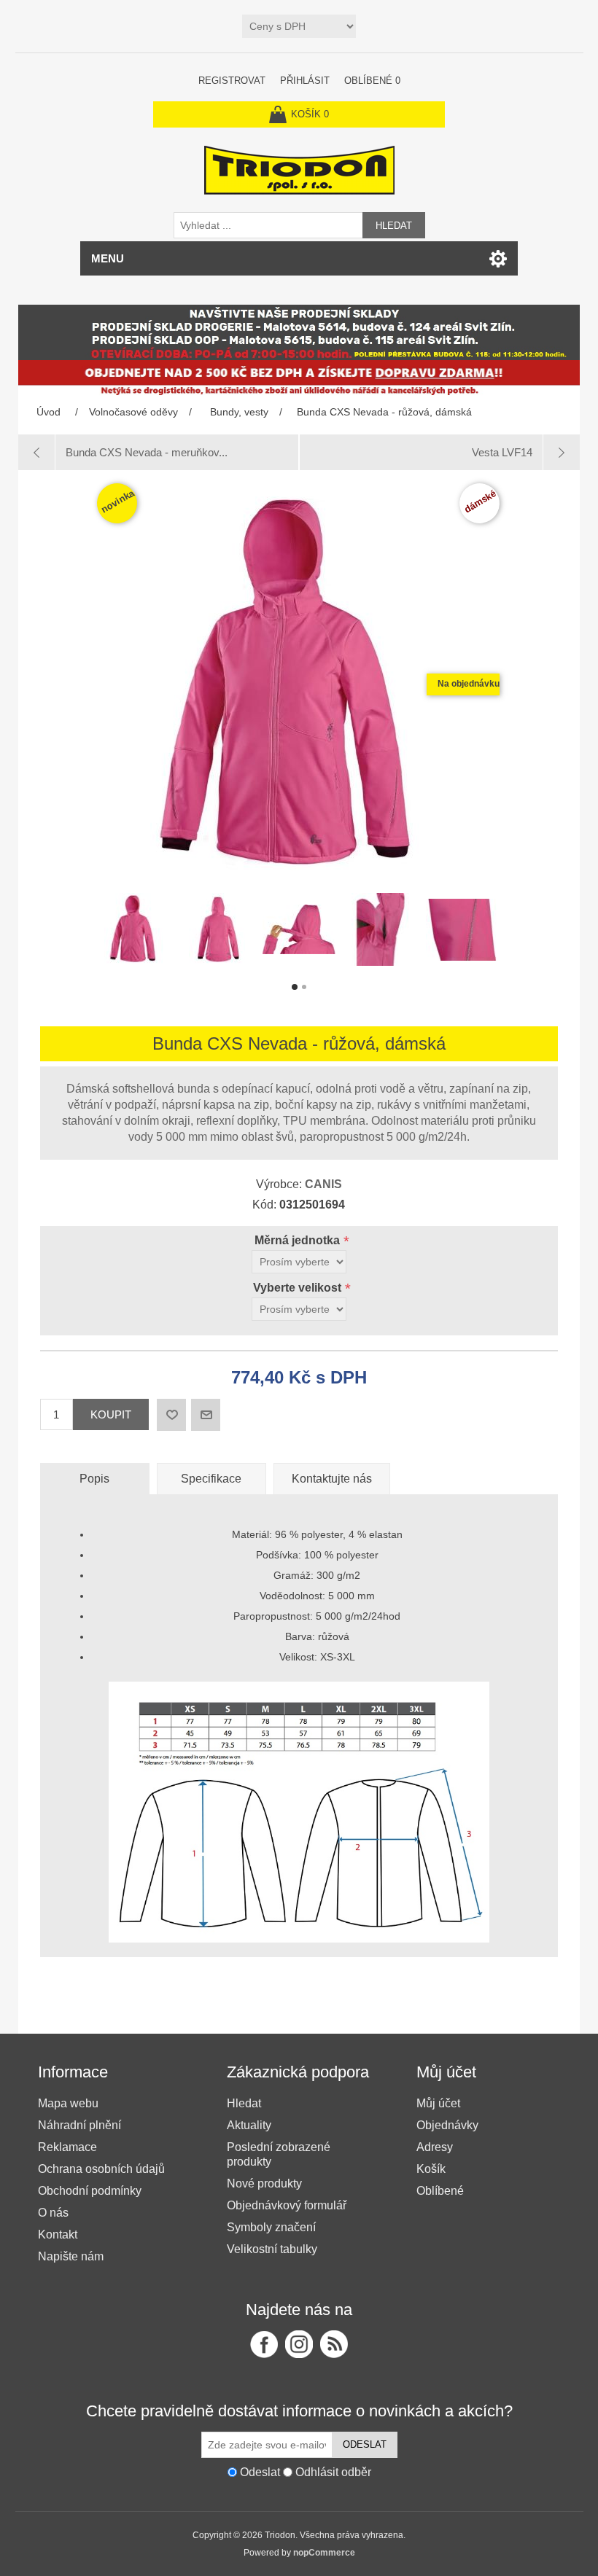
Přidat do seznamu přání (171, 1415)
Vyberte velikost (299, 1288)
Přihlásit (305, 81)
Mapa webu (68, 2103)
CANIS (323, 1184)
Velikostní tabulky (272, 2249)
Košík (431, 2169)
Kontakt (58, 2235)
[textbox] (268, 225)
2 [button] (304, 987)
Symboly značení (271, 2227)
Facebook (264, 2344)
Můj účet (438, 2103)
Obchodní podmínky (90, 2191)
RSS (334, 2344)
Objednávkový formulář (287, 2205)
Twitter (299, 2344)
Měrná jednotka (299, 1240)
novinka (117, 501)
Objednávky (447, 2125)
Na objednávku (469, 684)
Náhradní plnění (79, 2125)
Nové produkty (264, 2183)
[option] (136, 933)
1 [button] (295, 987)
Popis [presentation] (94, 1479)
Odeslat (365, 2444)
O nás (53, 2213)
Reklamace (67, 2147)
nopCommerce (324, 2553)
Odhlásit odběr (333, 2472)
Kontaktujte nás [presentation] (332, 1479)
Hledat (394, 226)
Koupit (111, 1414)
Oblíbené (440, 2191)
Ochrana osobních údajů (101, 2169)
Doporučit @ (206, 1415)
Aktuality (249, 2125)
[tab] (95, 1479)
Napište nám (71, 2256)
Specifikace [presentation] (211, 1479)
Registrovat (232, 81)
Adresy (435, 2147)
